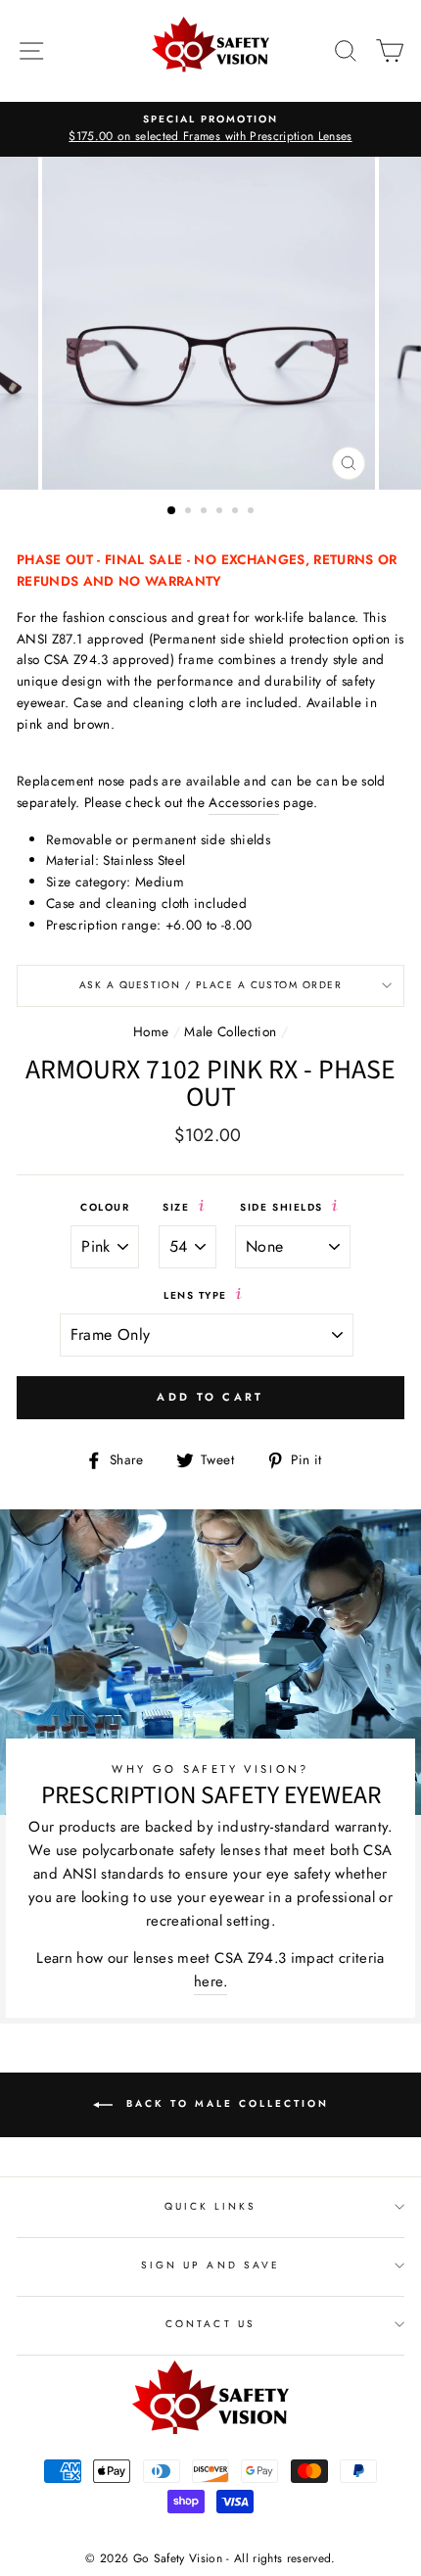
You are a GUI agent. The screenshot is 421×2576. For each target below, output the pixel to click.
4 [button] (221, 512)
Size (178, 1207)
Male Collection (230, 1031)
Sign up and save (210, 2265)
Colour (105, 1207)
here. (210, 1981)
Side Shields (283, 1207)
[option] (210, 129)
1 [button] (172, 511)
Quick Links (211, 2206)
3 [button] (206, 512)
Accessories (244, 802)
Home (151, 1031)
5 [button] (237, 512)
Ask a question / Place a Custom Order (211, 985)
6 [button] (253, 512)
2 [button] (190, 512)
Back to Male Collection (225, 2103)
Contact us (210, 2324)
